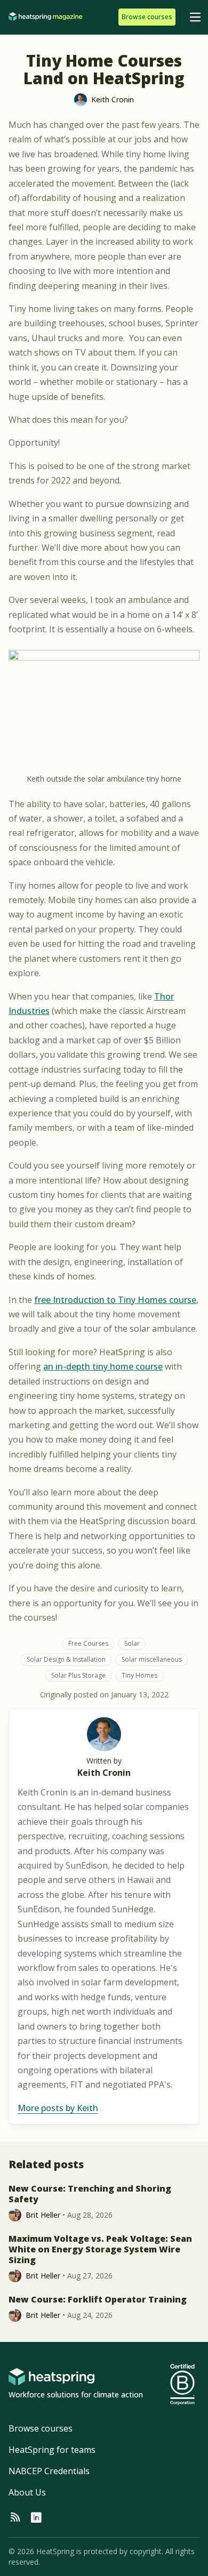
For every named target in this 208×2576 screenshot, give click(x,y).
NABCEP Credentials (49, 2471)
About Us (27, 2492)
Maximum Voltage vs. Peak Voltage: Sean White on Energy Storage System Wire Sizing (100, 2249)
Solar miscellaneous (152, 1659)
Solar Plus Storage (78, 1675)
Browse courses (41, 2428)
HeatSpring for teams (52, 2450)
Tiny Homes (139, 1675)
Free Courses (88, 1643)
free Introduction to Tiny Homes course (115, 1300)
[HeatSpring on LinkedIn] (36, 2518)
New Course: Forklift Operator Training (98, 2299)
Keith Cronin (104, 1773)
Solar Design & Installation (66, 1659)
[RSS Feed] (15, 2518)
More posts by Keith (58, 2108)
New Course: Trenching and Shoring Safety (90, 2194)
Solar (132, 1643)
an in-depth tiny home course (103, 1366)
